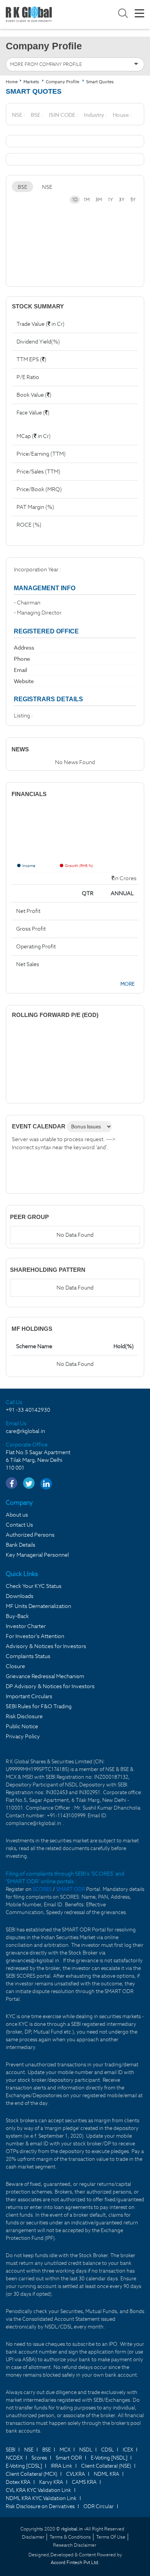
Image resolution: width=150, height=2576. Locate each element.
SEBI (11, 2450)
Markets (32, 82)
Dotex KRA (18, 2482)
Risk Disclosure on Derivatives (40, 2506)
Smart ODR (69, 2458)
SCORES (43, 1889)
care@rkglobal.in (25, 1431)
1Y (110, 200)
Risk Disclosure (24, 1716)
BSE (22, 187)
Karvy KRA (51, 2482)
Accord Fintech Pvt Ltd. (75, 2562)
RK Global (29, 14)
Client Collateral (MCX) (32, 2474)
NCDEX (14, 2458)
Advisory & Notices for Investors (46, 1646)
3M (99, 200)
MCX (65, 2450)
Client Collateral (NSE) (106, 2466)
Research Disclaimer (75, 2545)
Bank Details (21, 1545)
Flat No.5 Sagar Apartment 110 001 (38, 1460)
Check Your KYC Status (34, 1586)
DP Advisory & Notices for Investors (50, 1686)
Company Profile (62, 82)
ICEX (128, 2450)
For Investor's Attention (35, 1636)
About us (17, 1515)
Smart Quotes (100, 82)
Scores (39, 2458)
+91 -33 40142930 (28, 1410)
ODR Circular (99, 2506)
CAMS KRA (84, 2482)
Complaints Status (28, 1656)
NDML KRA (107, 2474)
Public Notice (22, 1726)
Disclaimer (33, 2537)
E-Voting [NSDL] (109, 2458)
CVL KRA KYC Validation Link (38, 2490)
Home (12, 82)
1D (75, 200)
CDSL (107, 2450)
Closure (15, 1666)
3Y (122, 200)
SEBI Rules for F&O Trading (39, 1706)
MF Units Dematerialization (38, 1606)
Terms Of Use (111, 2537)
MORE (127, 984)
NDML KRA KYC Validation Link (41, 2498)
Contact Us (19, 1525)
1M (87, 200)
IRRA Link (62, 2466)
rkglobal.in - (73, 2529)
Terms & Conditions (70, 2537)
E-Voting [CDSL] (24, 2466)
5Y (133, 200)
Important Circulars (29, 1696)
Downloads (20, 1596)
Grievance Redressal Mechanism (45, 1676)
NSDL (86, 2450)
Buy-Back (17, 1616)
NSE (47, 187)
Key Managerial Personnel (37, 1555)
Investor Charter (26, 1626)
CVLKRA (76, 2474)
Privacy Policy (23, 1736)
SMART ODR (71, 1889)
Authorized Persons (30, 1535)
